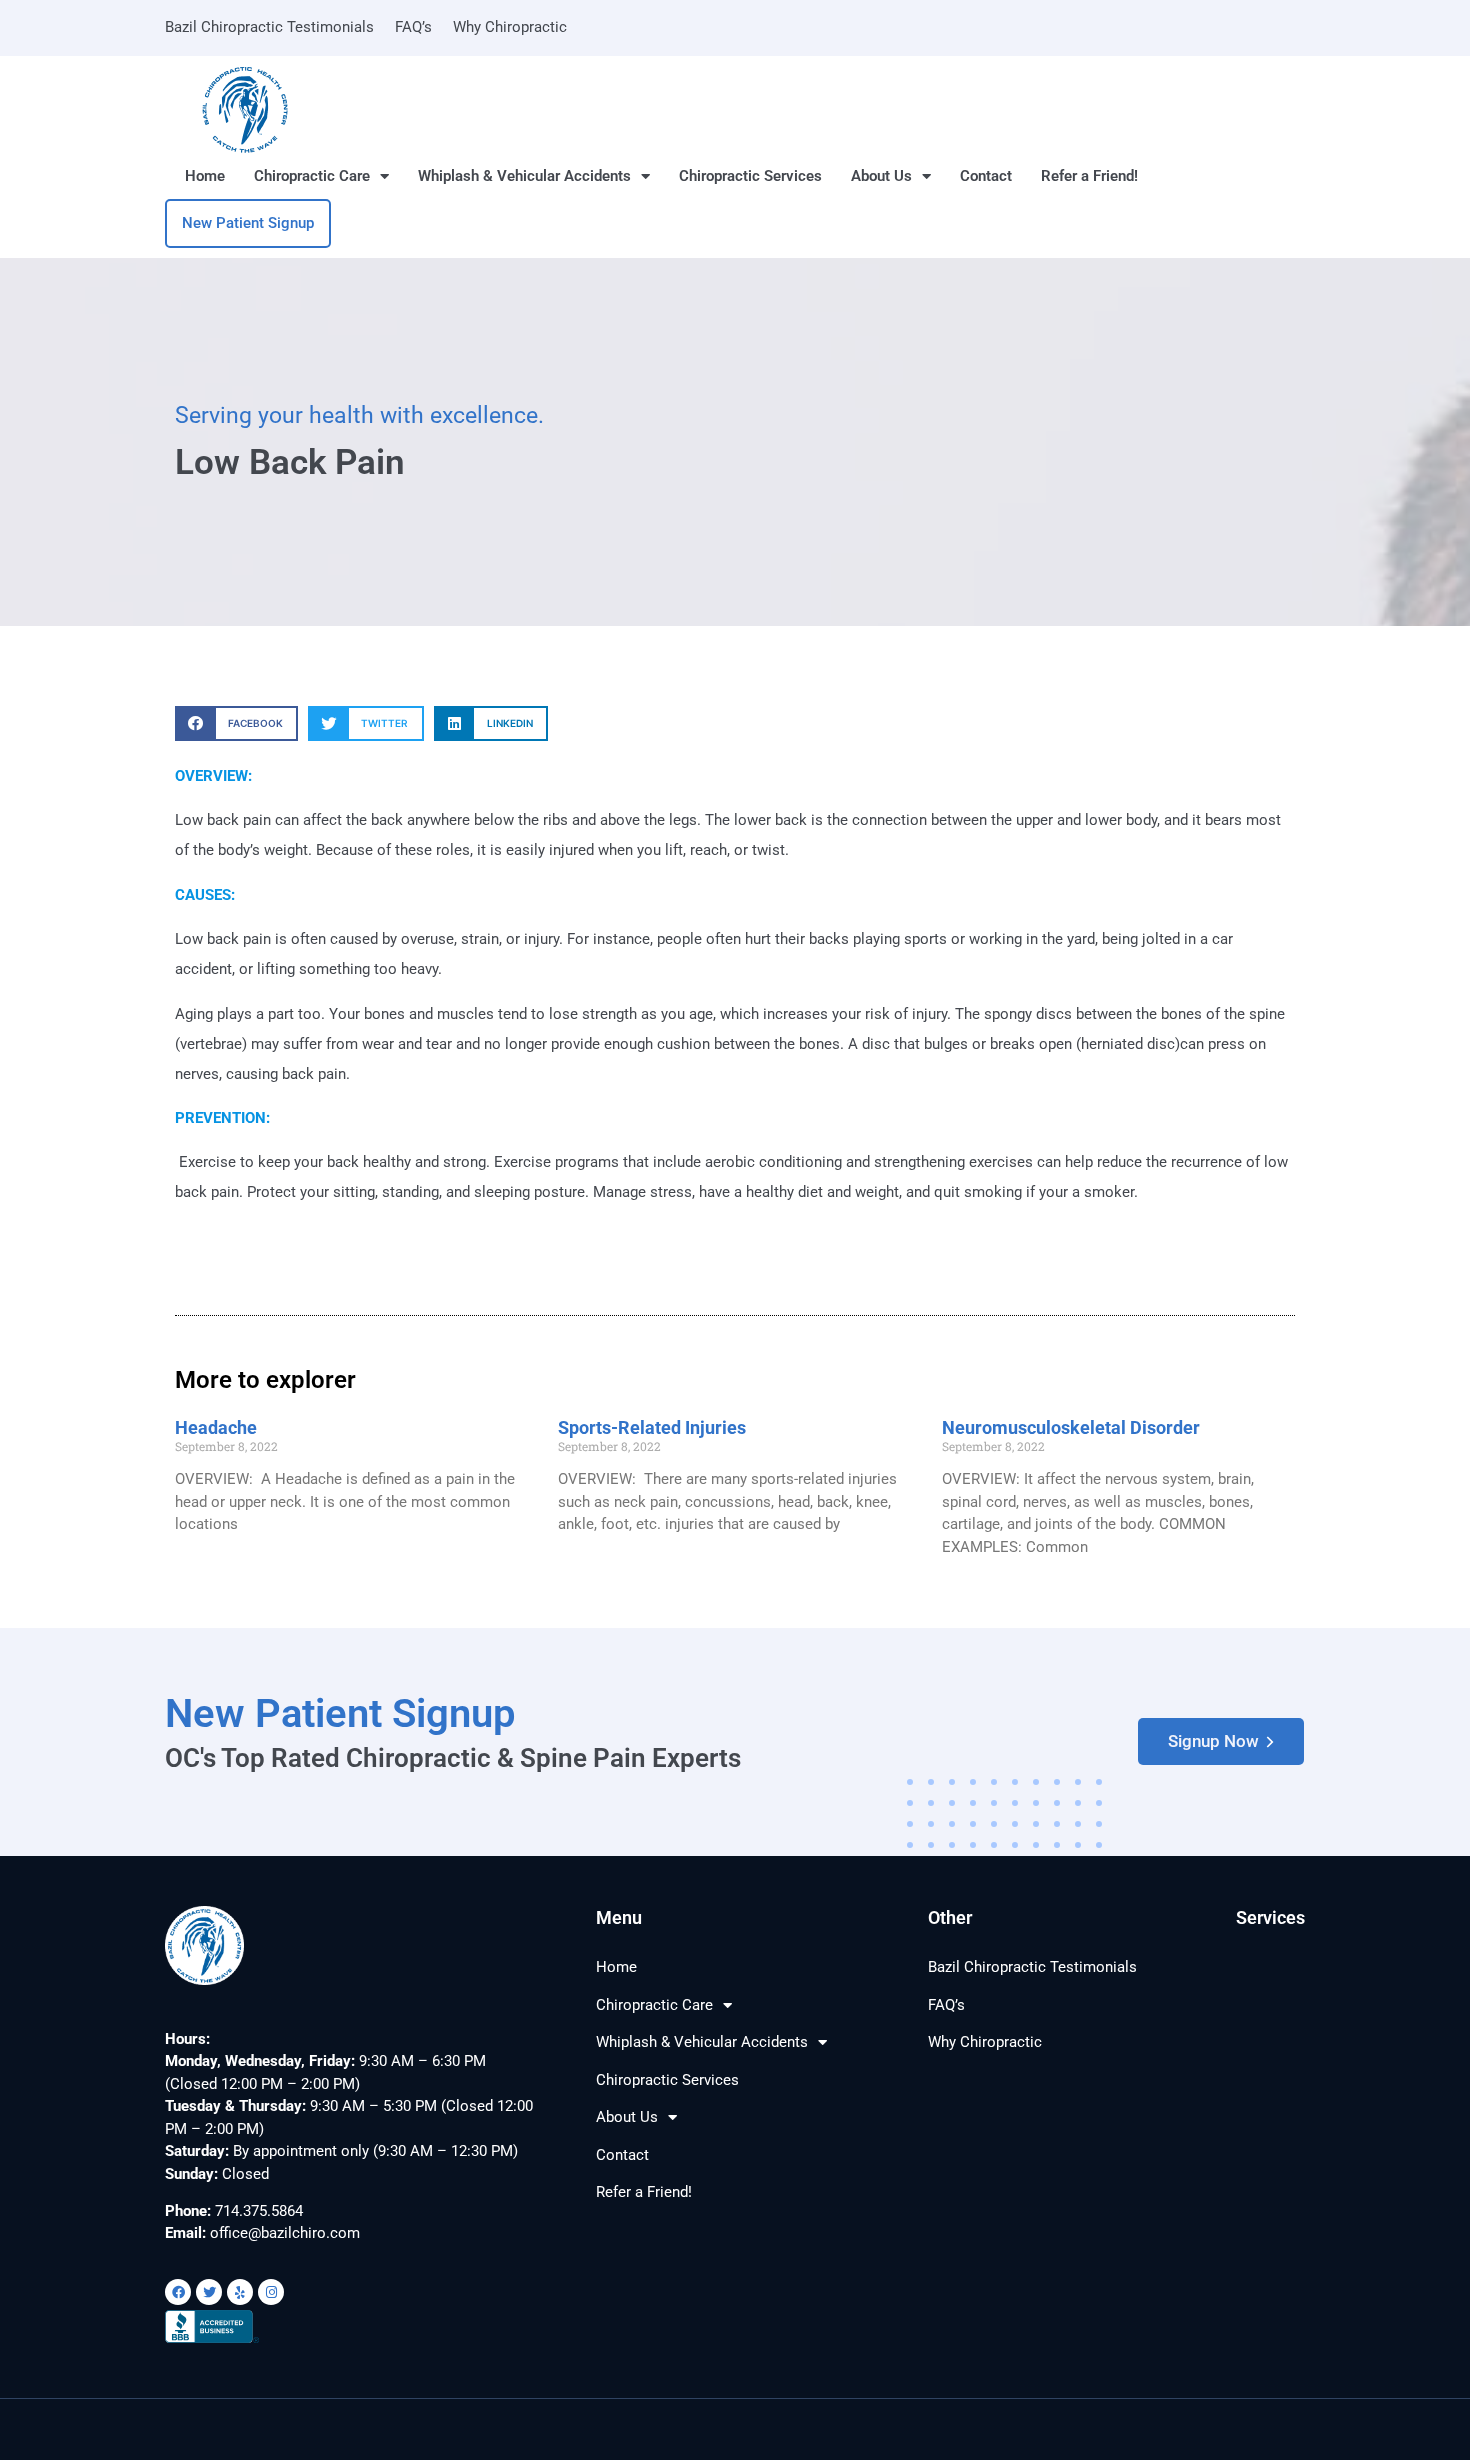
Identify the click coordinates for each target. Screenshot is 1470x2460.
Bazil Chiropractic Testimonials (269, 27)
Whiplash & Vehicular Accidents (524, 176)
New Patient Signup (340, 1713)
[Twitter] (209, 2292)
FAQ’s (413, 27)
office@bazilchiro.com (285, 2233)
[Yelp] (240, 2292)
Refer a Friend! (1089, 176)
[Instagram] (271, 2292)
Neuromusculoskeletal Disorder (1071, 1427)
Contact (986, 176)
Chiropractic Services (750, 176)
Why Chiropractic (510, 27)
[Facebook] (178, 2292)
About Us (881, 176)
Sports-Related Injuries (652, 1427)
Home (205, 176)
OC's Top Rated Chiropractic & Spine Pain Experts (453, 1758)
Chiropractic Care (312, 176)
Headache (216, 1427)
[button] (236, 723)
